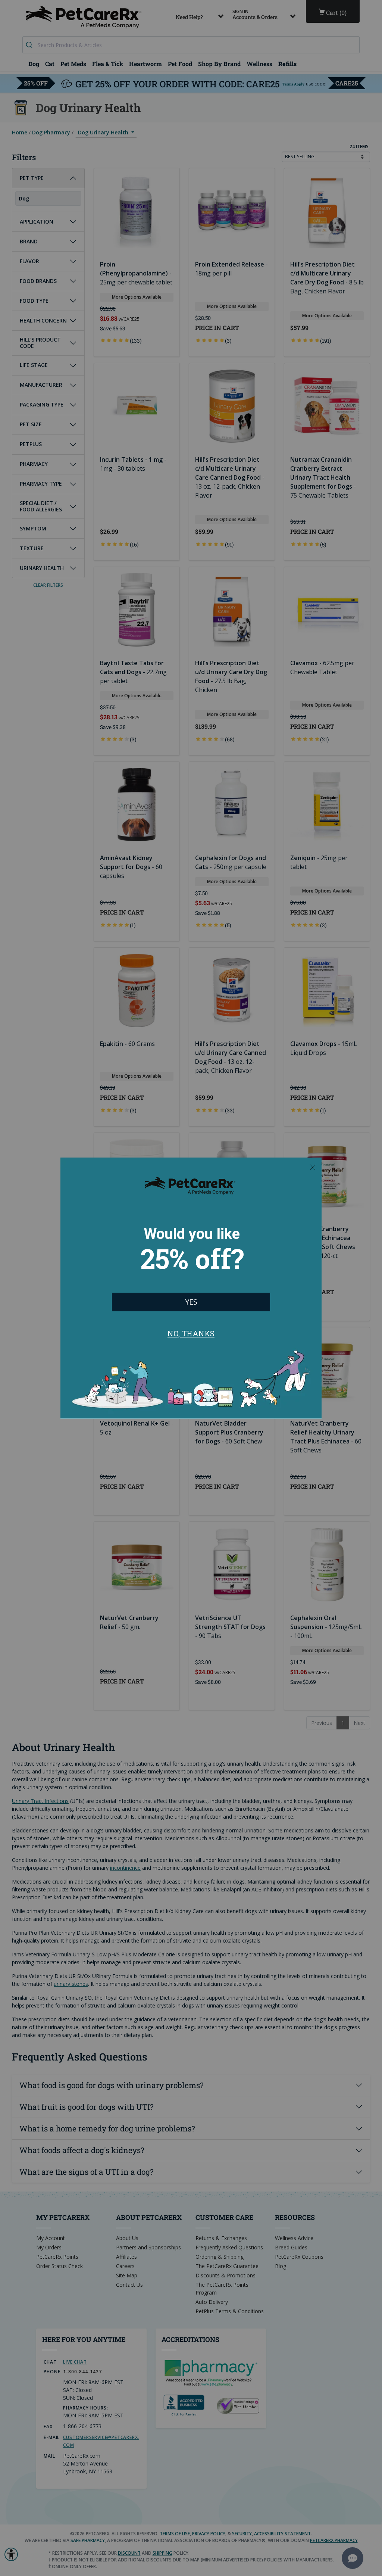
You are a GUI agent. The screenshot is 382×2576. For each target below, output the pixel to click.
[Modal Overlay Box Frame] (191, 1288)
